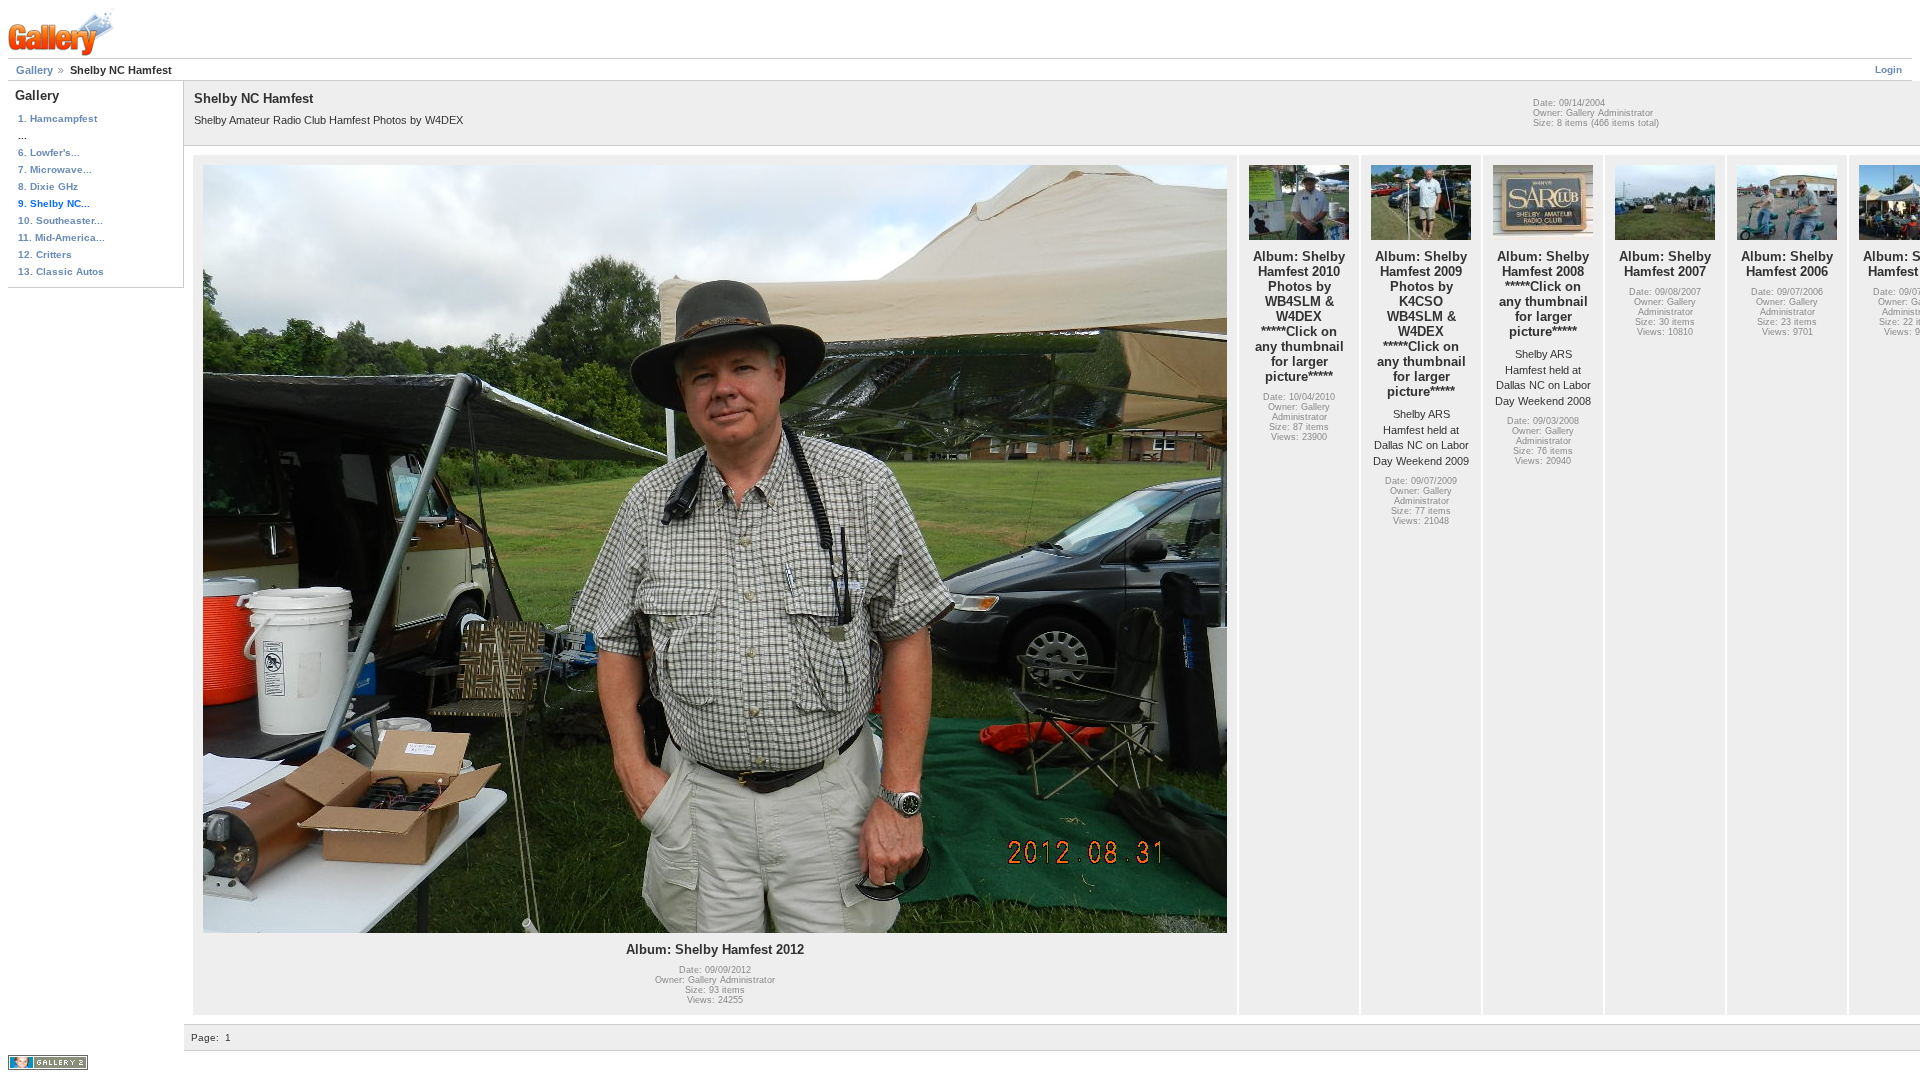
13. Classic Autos (61, 271)
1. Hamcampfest (57, 118)
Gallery (34, 70)
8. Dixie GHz (48, 186)
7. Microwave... (55, 169)
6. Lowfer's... (49, 152)
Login (1888, 69)
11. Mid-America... (61, 237)
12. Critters (45, 254)
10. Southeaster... (60, 220)
